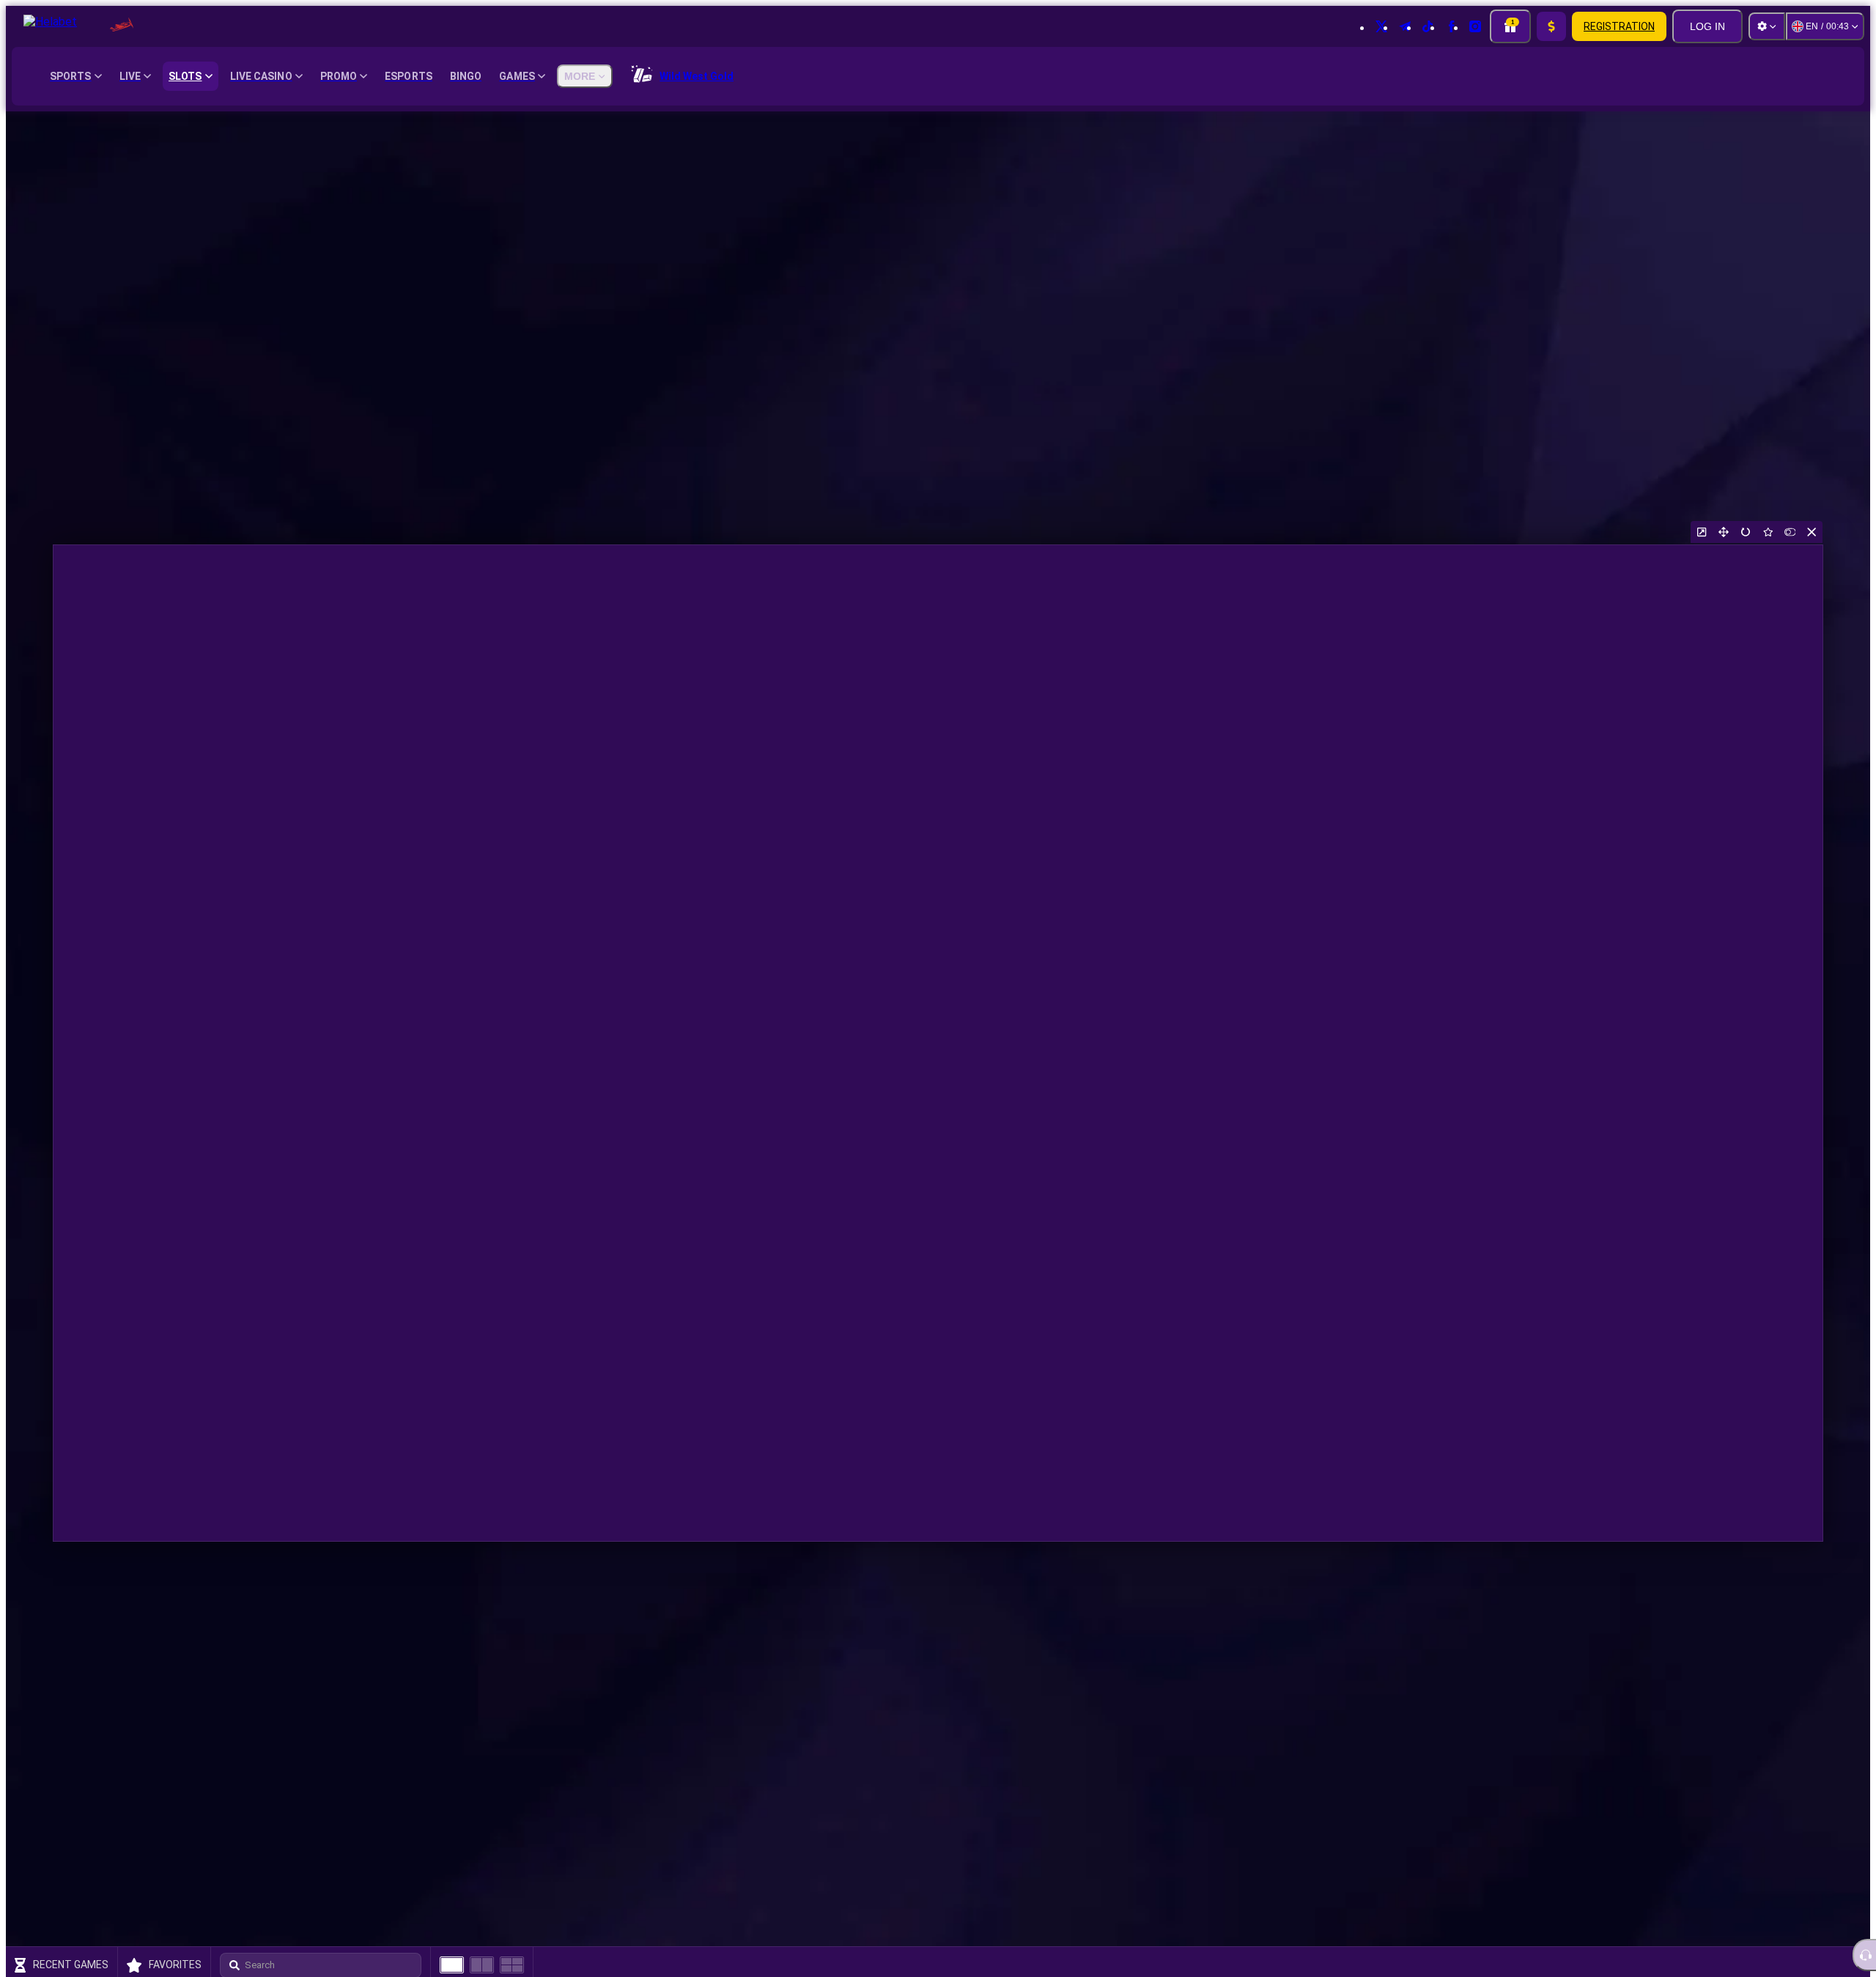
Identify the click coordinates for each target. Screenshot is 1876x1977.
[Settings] (1767, 26)
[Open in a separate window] (1702, 532)
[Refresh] (1746, 532)
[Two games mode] (482, 1965)
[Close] (1812, 532)
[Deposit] (1551, 26)
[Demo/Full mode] (1790, 532)
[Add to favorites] (1768, 532)
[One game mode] (452, 1965)
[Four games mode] (512, 1965)
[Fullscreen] (1724, 532)
